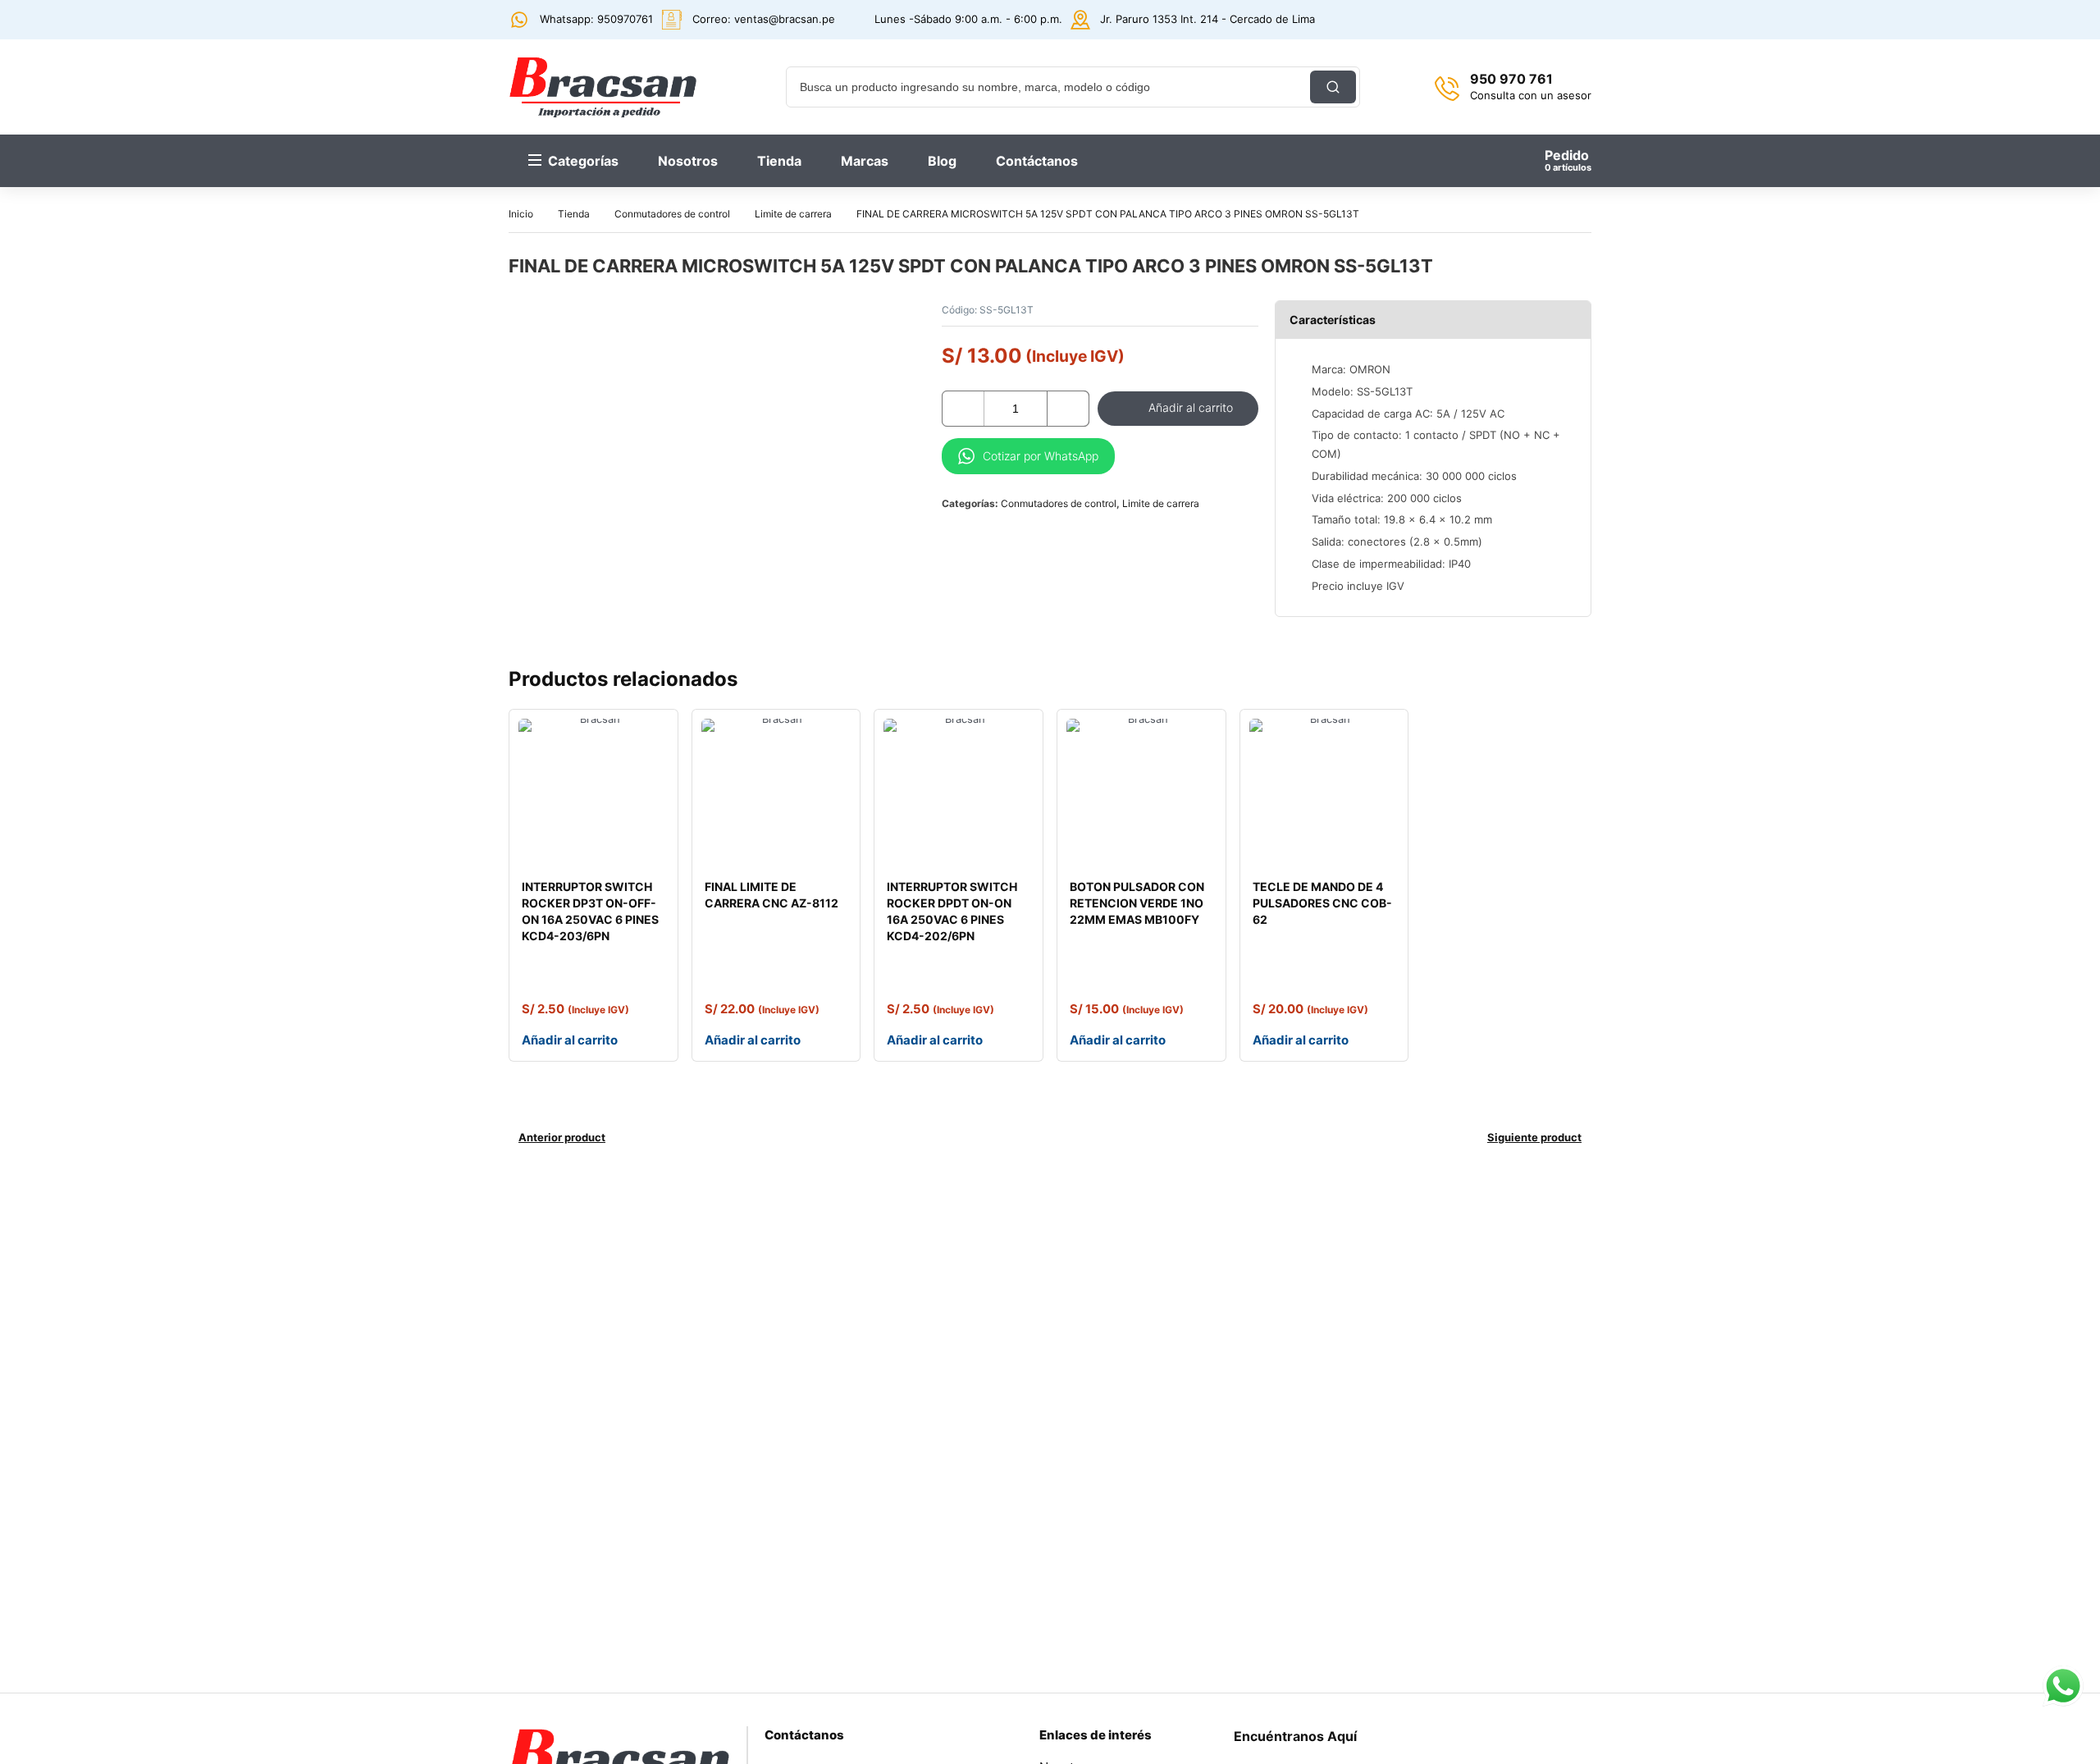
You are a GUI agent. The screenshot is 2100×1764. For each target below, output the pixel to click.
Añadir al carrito (1191, 407)
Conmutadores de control (672, 214)
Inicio (521, 214)
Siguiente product (1534, 1137)
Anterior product (562, 1137)
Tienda (574, 214)
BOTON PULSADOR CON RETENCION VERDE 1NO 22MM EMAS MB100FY (1137, 903)
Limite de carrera (793, 214)
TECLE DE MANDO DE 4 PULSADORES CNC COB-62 (1322, 903)
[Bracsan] (603, 87)
